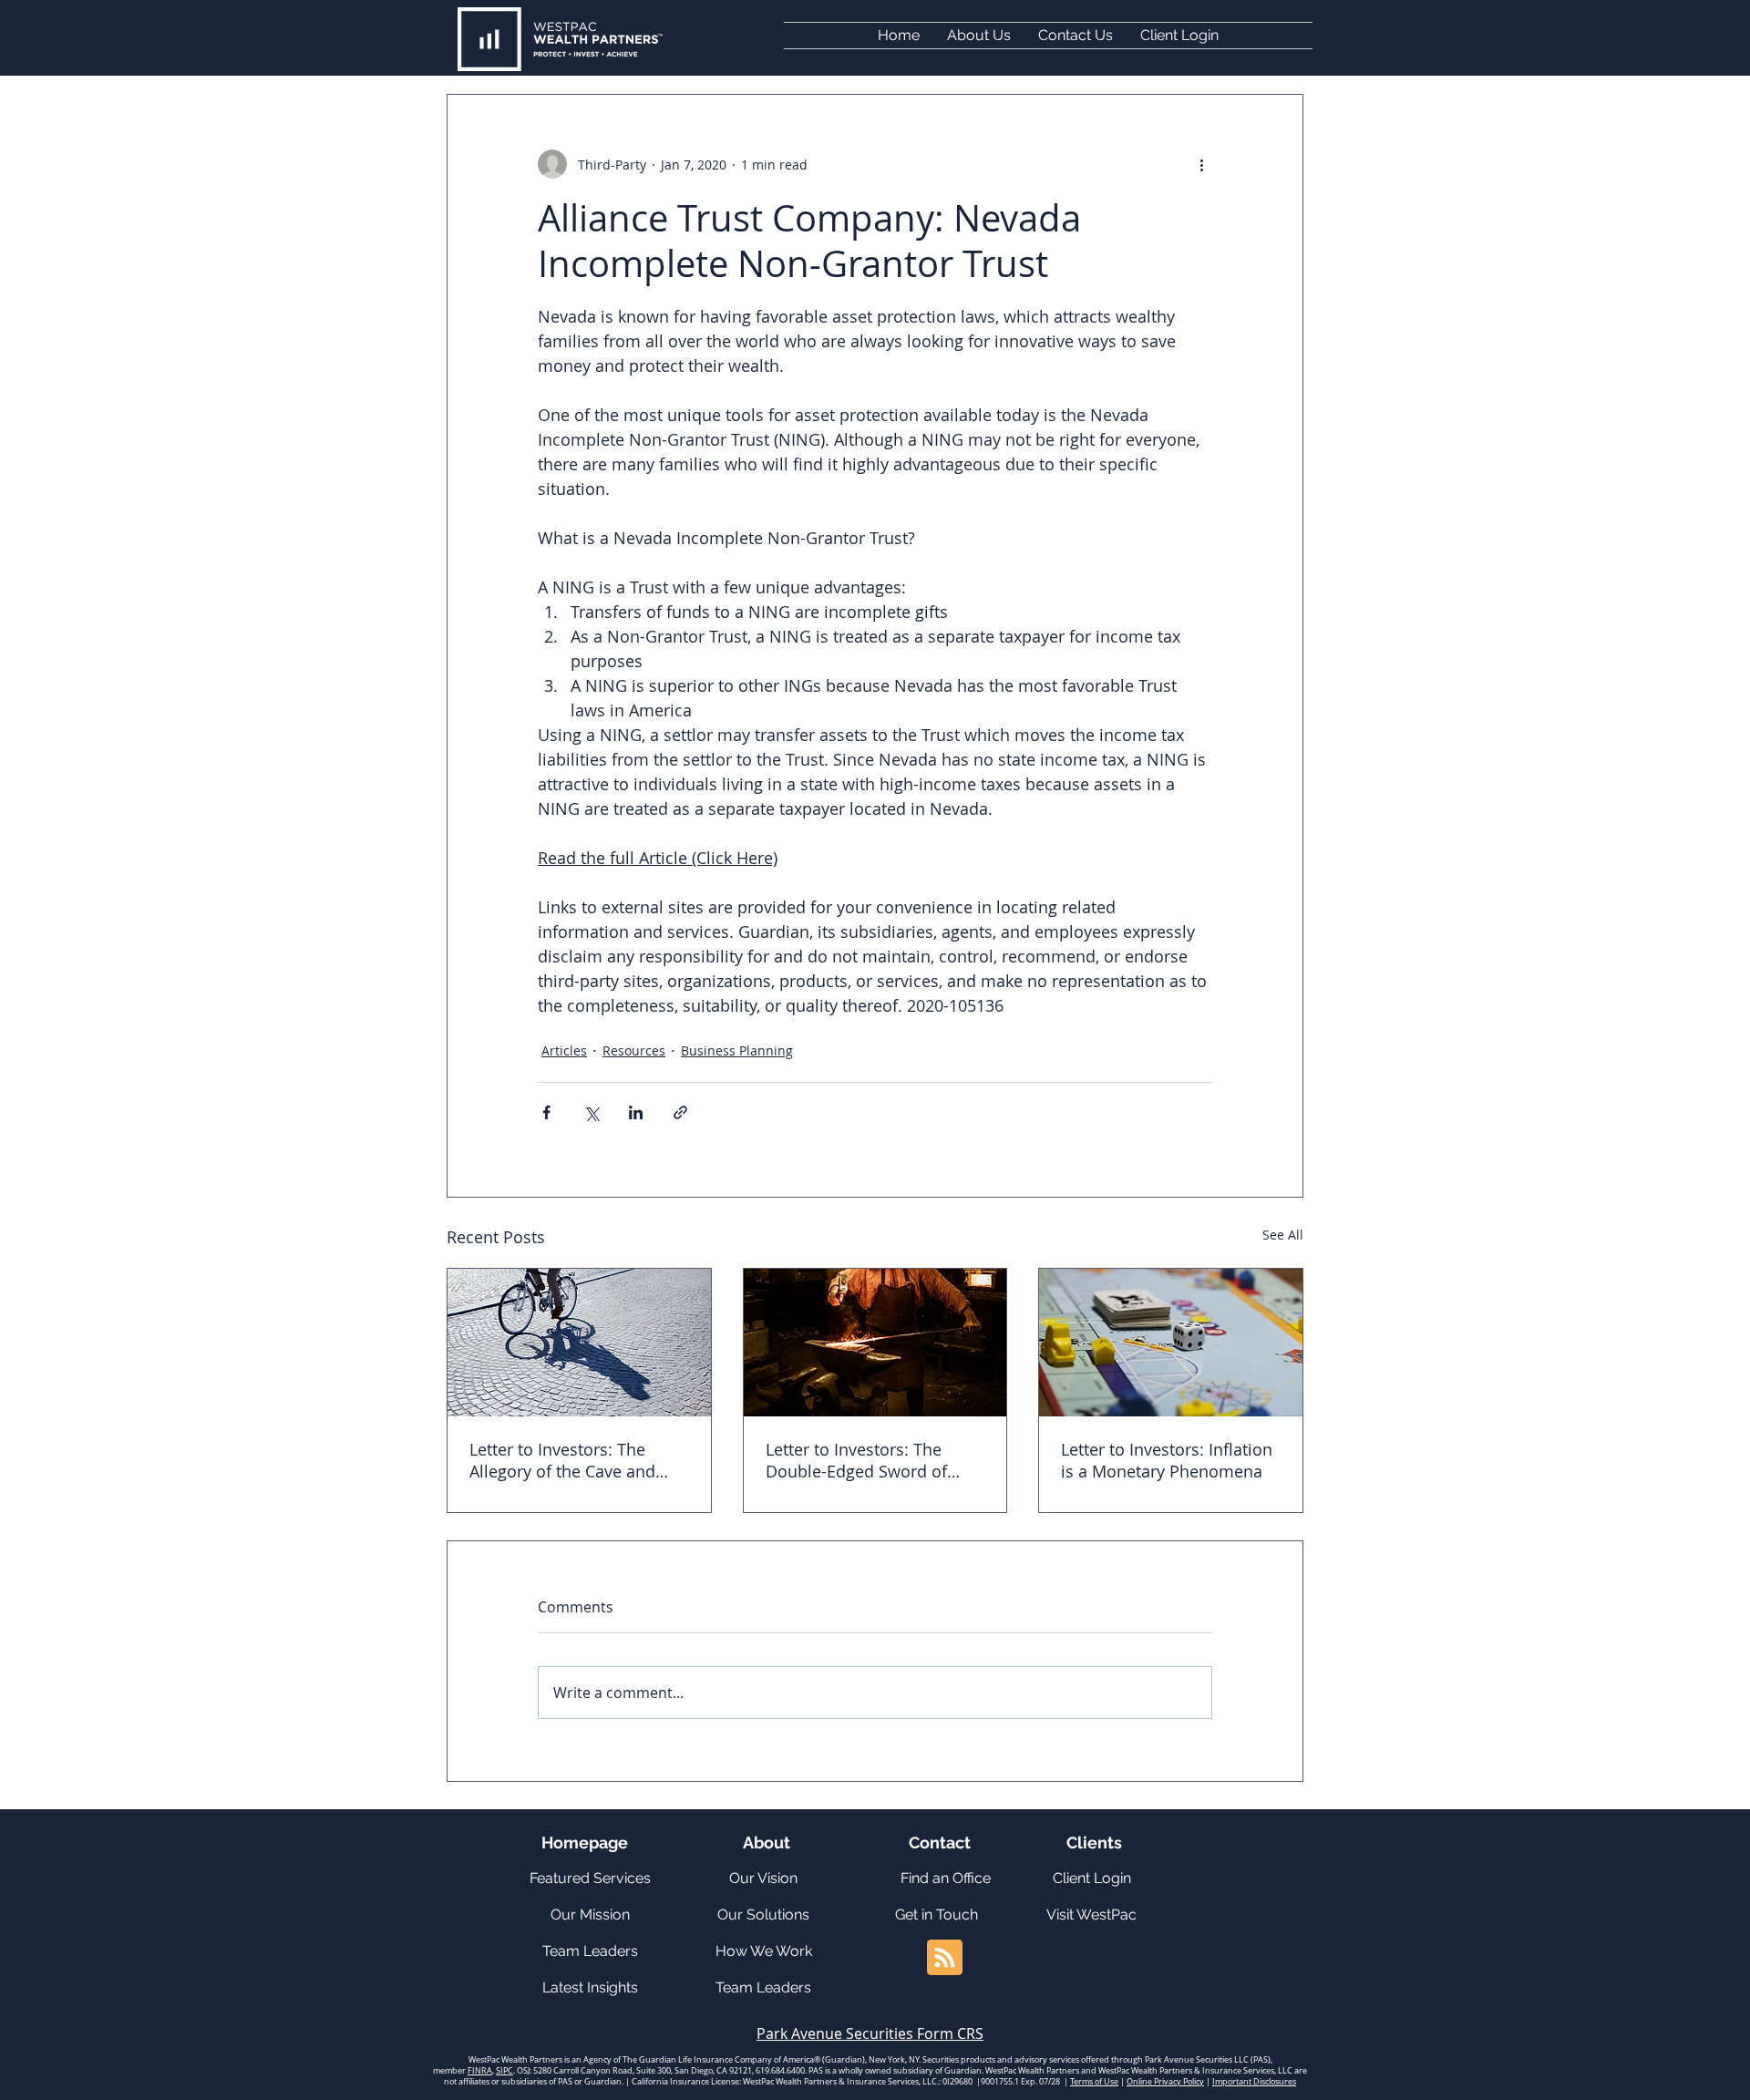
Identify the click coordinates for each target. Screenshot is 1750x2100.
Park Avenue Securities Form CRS (870, 2033)
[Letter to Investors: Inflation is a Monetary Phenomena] (1171, 1343)
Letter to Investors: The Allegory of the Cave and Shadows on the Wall (562, 1460)
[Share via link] (680, 1112)
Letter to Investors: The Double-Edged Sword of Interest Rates (856, 1460)
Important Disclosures (1254, 2082)
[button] (1179, 36)
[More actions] (1201, 164)
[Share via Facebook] (546, 1112)
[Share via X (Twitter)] (591, 1112)
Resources (634, 1050)
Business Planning (737, 1050)
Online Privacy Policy (1165, 2082)
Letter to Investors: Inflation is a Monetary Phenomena (1167, 1460)
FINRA (480, 2071)
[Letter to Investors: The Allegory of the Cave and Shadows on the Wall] (579, 1343)
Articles (564, 1050)
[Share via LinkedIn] (636, 1112)
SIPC (504, 2071)
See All (1283, 1235)
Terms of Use (1094, 2082)
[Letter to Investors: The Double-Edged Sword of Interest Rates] (875, 1343)
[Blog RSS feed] (945, 1958)
